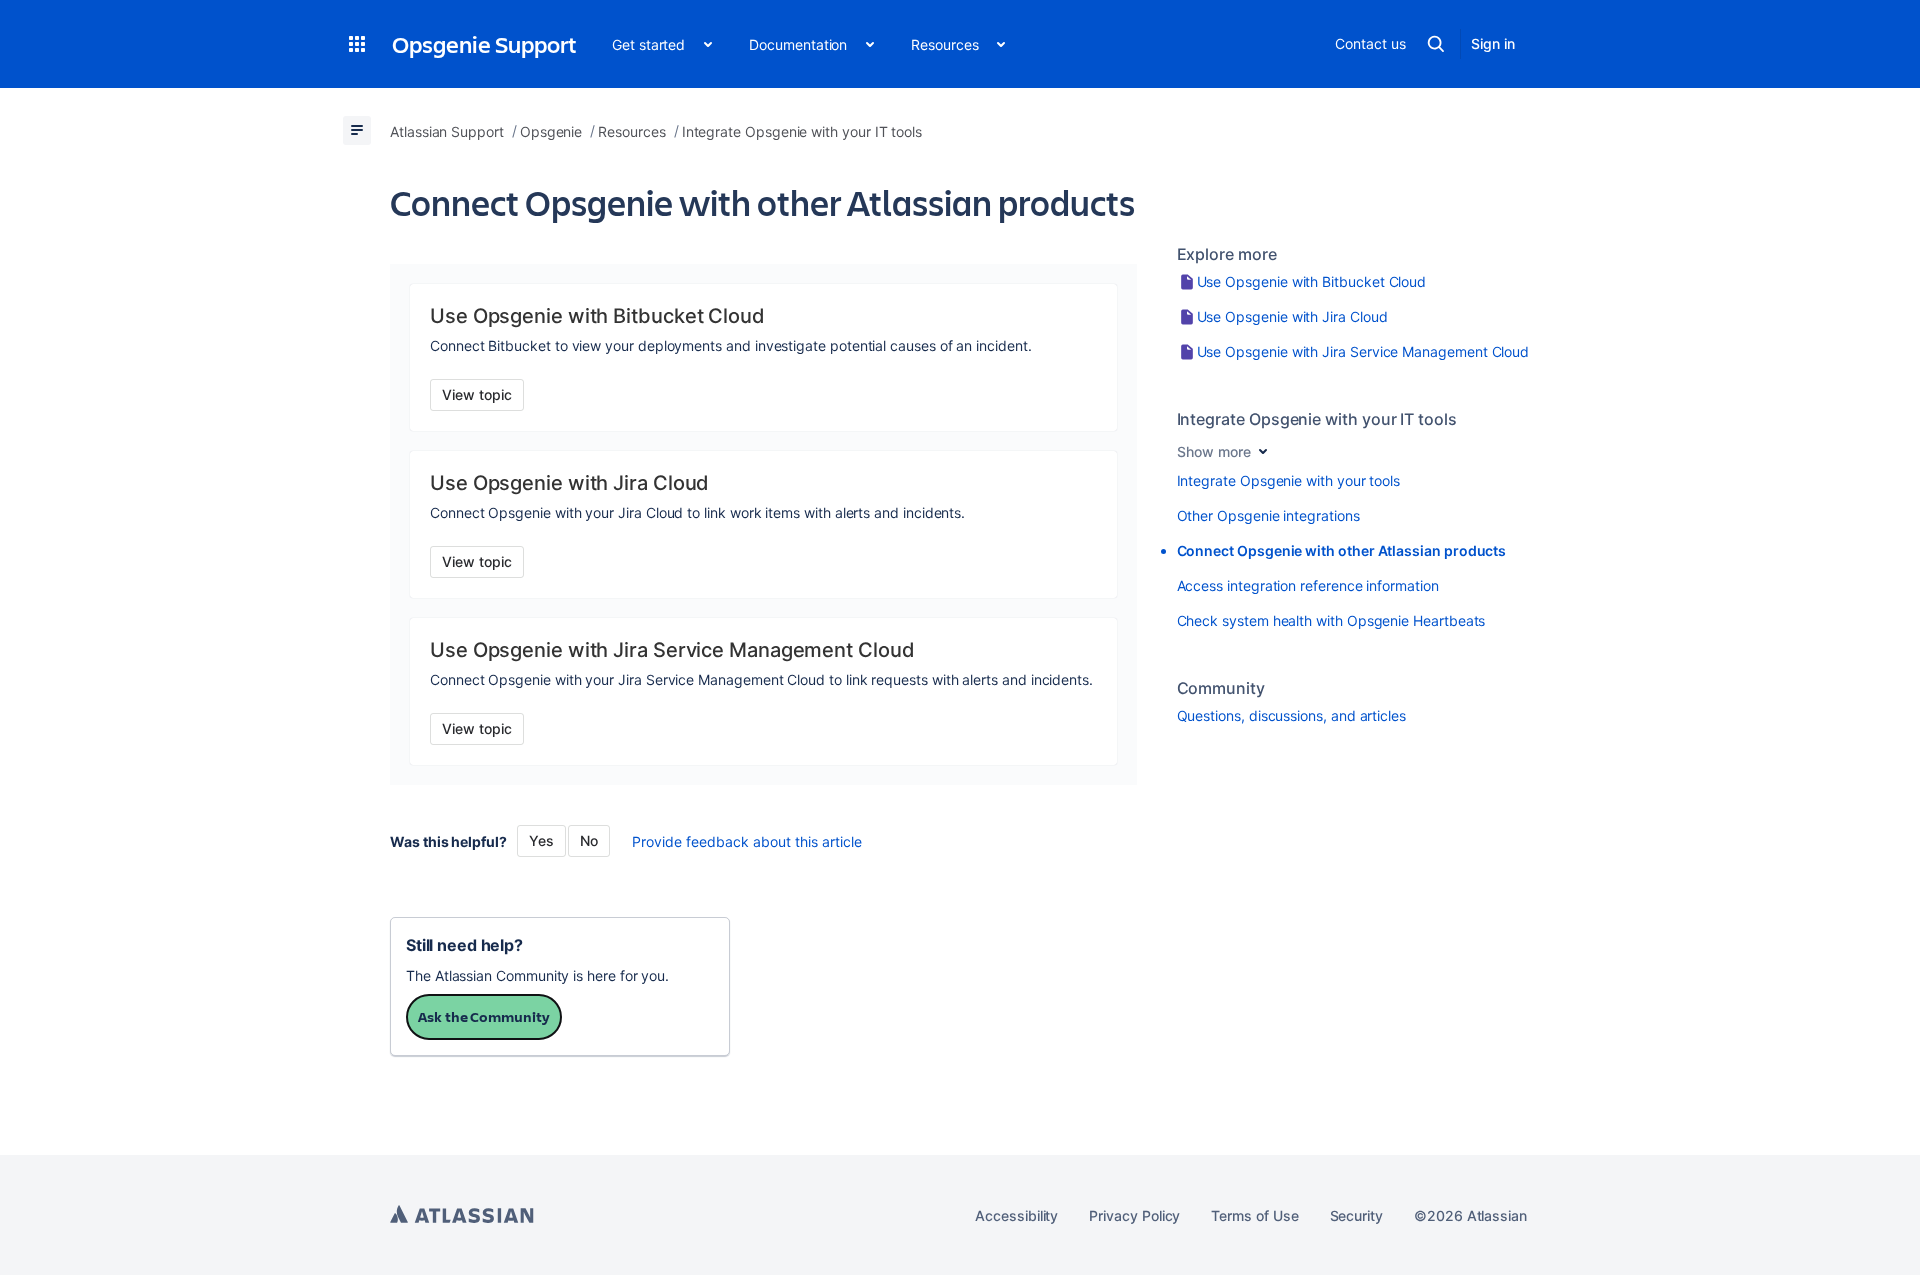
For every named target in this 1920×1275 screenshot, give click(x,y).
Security (1356, 1215)
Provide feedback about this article (747, 841)
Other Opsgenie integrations (1268, 515)
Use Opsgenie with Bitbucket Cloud (1312, 281)
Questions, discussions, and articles (1291, 715)
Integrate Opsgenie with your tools (1289, 480)
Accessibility (1016, 1215)
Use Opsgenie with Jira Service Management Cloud (1363, 351)
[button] (357, 44)
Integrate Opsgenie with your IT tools (1317, 419)
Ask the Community (484, 1016)
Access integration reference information (1308, 585)
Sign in (1493, 43)
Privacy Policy (1134, 1215)
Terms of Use (1254, 1215)
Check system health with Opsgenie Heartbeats (1331, 620)
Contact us (1370, 43)
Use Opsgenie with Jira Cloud (1292, 316)
